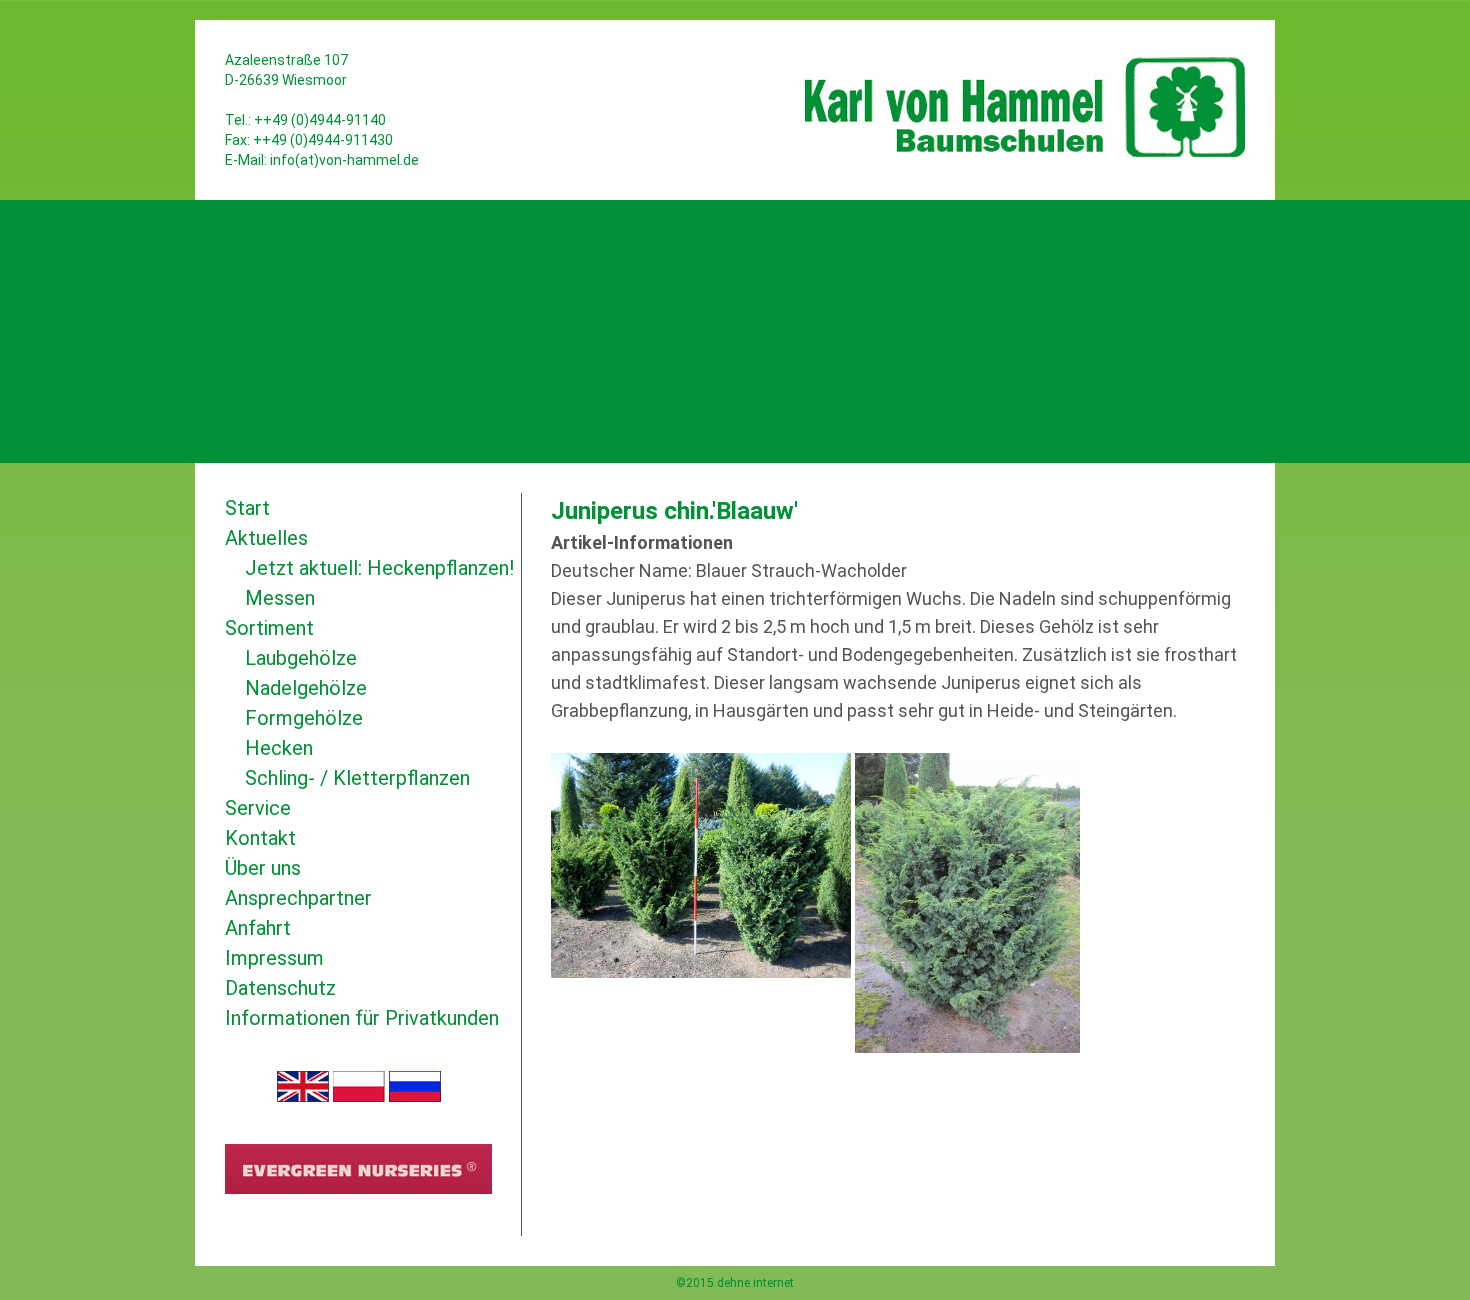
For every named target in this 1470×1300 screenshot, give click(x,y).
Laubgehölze (301, 658)
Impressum (274, 958)
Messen (280, 598)
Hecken (279, 748)
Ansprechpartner (298, 898)
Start (247, 508)
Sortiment (269, 628)
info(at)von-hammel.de (344, 160)
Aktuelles (266, 538)
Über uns (263, 868)
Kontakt (260, 838)
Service (258, 808)
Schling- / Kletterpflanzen (357, 778)
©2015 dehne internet (735, 1283)
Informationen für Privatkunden (362, 1018)
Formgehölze (304, 718)
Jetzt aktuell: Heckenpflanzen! (379, 568)
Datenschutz (280, 988)
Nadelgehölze (306, 688)
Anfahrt (258, 928)
